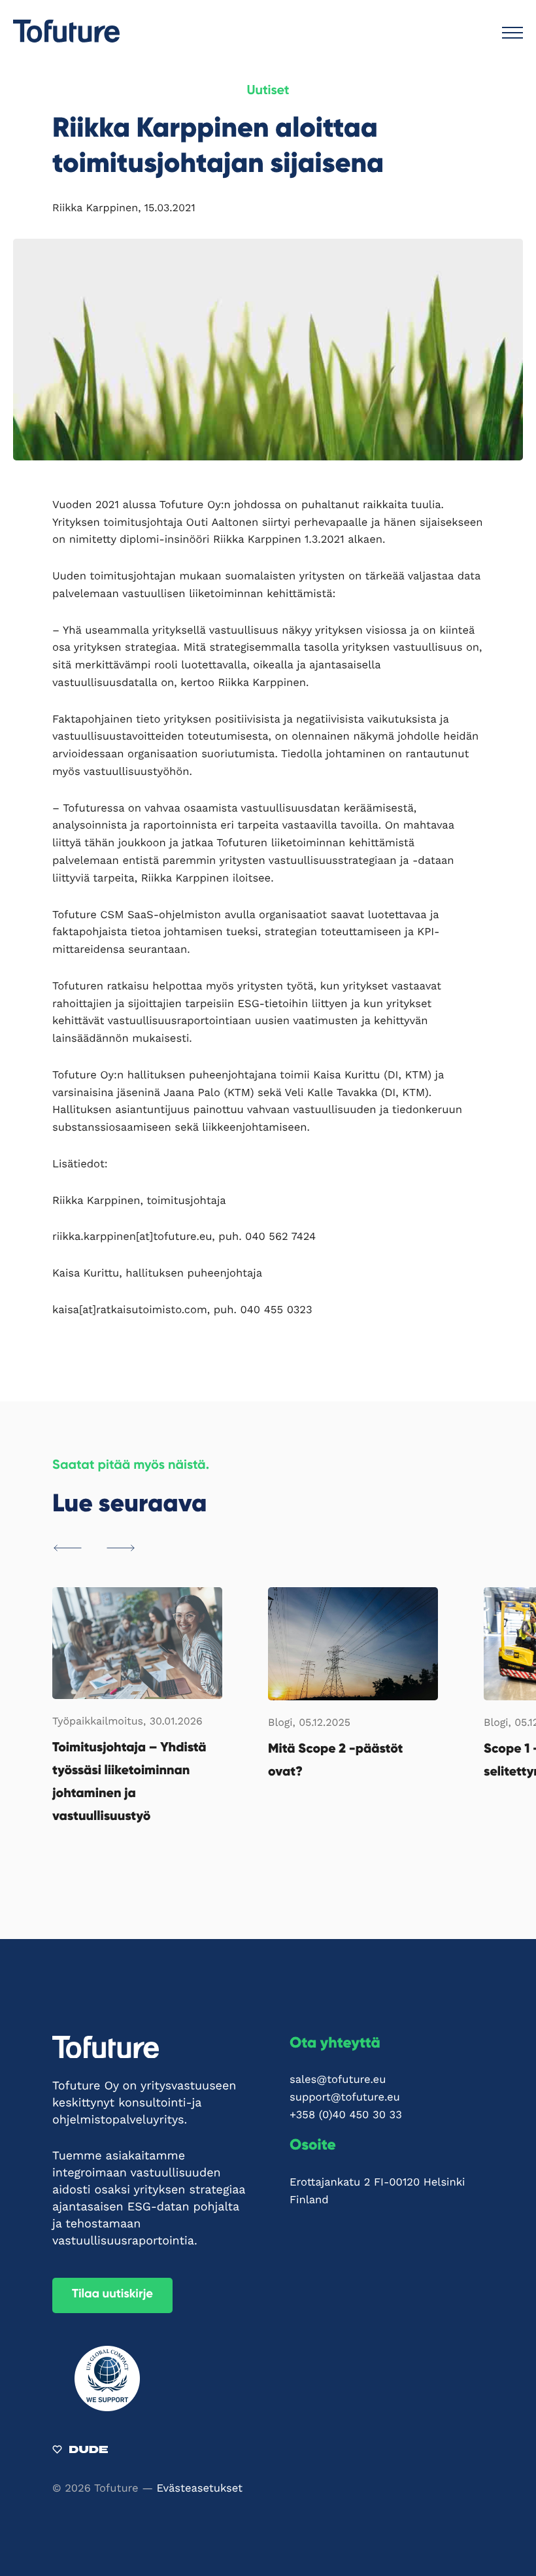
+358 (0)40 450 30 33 (346, 2115)
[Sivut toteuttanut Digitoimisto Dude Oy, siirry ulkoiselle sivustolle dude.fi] (80, 2452)
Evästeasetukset (200, 2489)
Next (121, 1548)
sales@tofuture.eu (338, 2080)
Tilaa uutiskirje (112, 2295)
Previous (68, 1548)
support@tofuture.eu (345, 2098)
